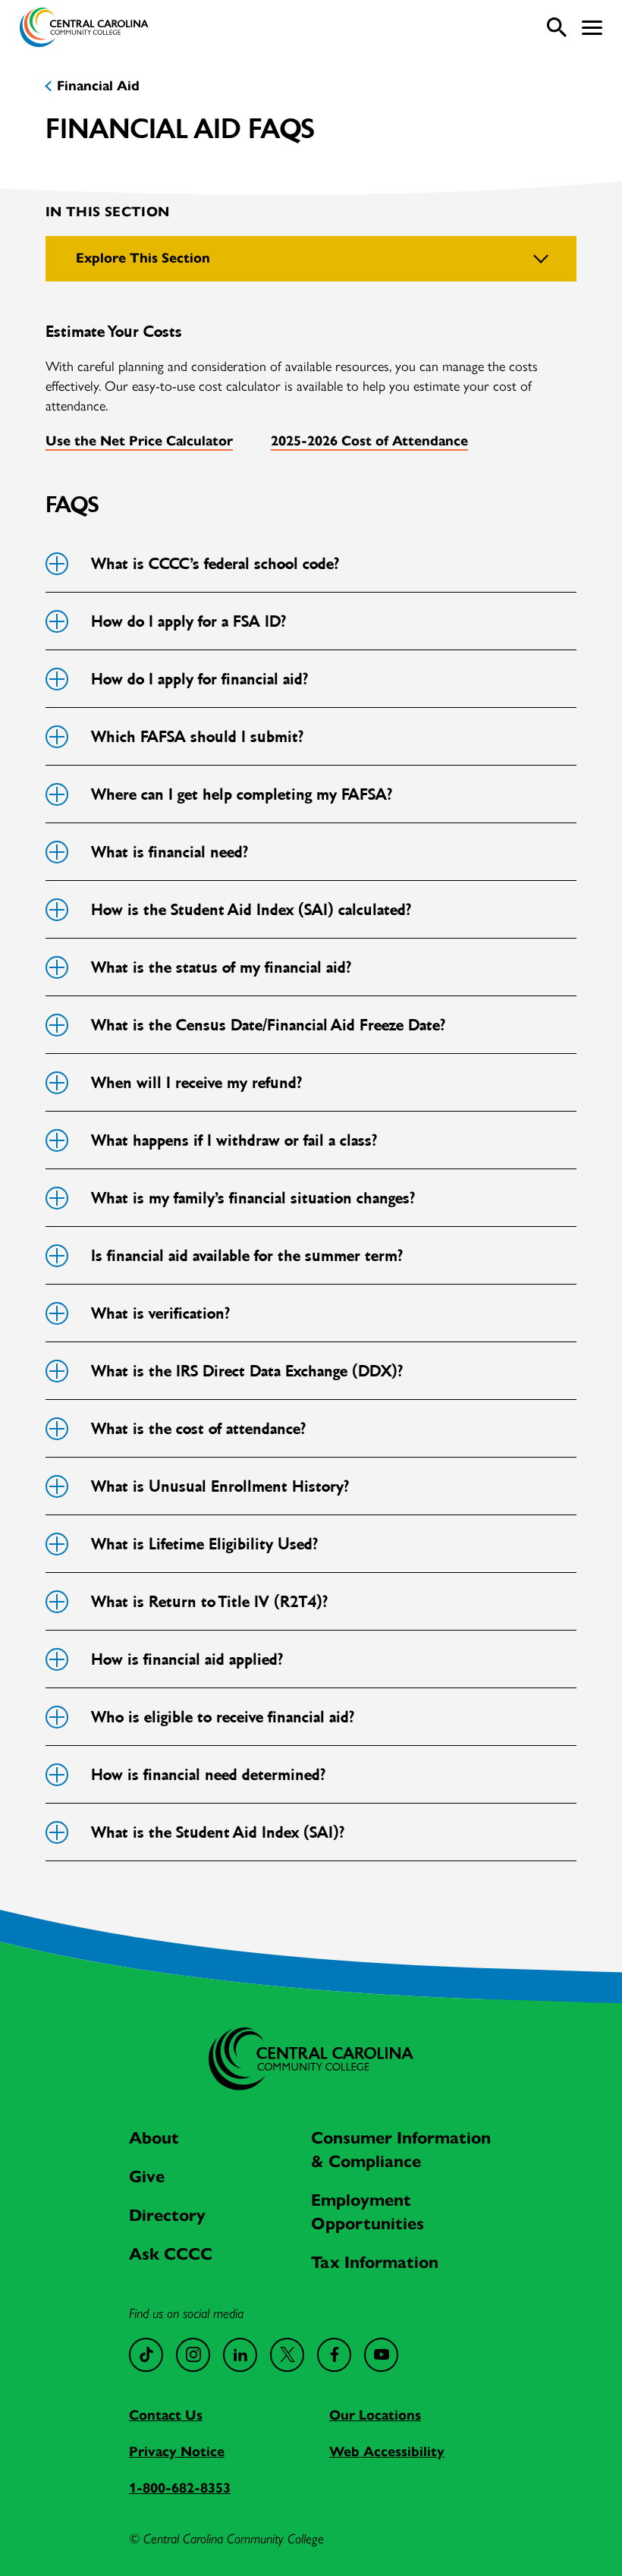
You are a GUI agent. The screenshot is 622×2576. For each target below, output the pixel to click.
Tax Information (375, 2262)
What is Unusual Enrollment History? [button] (219, 1486)
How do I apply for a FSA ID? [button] (188, 621)
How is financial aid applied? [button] (186, 1659)
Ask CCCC (171, 2254)
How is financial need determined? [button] (207, 1775)
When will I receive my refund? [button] (196, 1083)
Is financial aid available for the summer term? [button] (246, 1256)
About (154, 2138)
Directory (167, 2215)
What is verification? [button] (160, 1313)
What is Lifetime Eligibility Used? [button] (204, 1544)
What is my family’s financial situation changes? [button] (252, 1198)
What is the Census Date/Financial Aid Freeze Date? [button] (267, 1025)
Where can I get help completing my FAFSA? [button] (241, 794)
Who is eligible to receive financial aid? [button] (222, 1717)
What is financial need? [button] (169, 852)
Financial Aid (98, 86)
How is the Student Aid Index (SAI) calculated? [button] (250, 910)
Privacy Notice (177, 2452)
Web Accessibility (387, 2452)
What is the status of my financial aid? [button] (220, 967)
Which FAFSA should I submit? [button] (196, 737)
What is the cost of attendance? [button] (198, 1429)
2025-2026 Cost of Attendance (369, 441)
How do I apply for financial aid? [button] (199, 679)
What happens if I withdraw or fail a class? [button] (233, 1140)
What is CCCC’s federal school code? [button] (214, 564)
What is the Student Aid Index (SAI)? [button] (217, 1832)
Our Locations (375, 2415)
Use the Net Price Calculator (139, 441)
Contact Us (166, 2415)
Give (147, 2177)
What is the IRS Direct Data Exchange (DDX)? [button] (246, 1371)
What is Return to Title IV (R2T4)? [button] (209, 1602)
